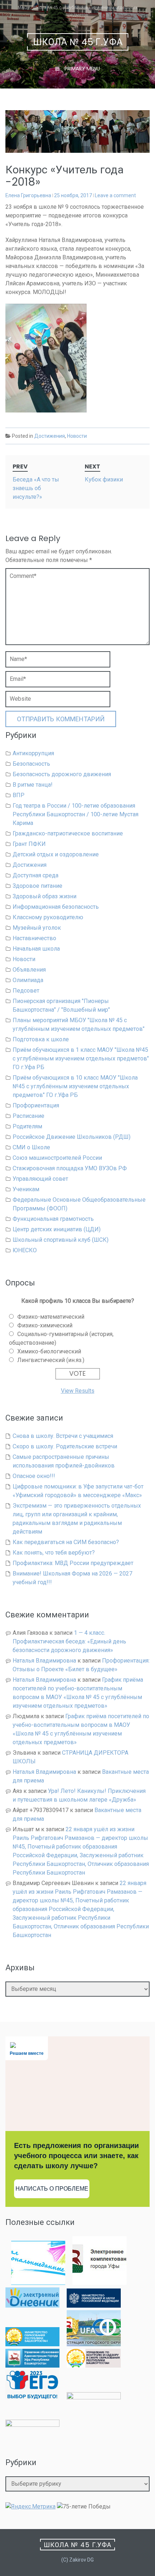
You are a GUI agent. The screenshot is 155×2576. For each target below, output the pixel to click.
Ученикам (26, 1189)
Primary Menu (81, 69)
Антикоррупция (33, 753)
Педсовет (26, 991)
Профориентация (36, 1105)
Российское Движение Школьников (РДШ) (72, 1137)
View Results (78, 1391)
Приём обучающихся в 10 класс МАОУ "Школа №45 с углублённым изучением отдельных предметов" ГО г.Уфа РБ (75, 1086)
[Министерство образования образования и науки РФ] (94, 2306)
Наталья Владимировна (44, 1661)
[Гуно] (32, 2366)
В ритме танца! (33, 785)
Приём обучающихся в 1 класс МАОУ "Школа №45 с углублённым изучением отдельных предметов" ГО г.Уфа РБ (81, 1058)
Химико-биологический (49, 1351)
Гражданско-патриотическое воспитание (68, 833)
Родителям (27, 1126)
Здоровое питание (37, 886)
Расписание (28, 1116)
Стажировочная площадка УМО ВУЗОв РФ (70, 1168)
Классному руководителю (48, 917)
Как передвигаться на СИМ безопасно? (66, 1542)
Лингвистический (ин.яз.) (51, 1360)
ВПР (19, 795)
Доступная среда (36, 875)
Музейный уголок (37, 928)
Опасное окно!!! (34, 1476)
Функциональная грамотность (53, 1219)
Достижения (50, 436)
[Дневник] (32, 2306)
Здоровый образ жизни (45, 896)
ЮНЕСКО (25, 1250)
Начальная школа (36, 949)
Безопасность (31, 764)
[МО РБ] (32, 2344)
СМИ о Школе (31, 1147)
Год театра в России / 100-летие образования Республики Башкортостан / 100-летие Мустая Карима (76, 814)
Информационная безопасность (56, 907)
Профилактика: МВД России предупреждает (73, 1563)
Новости (77, 436)
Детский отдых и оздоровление (56, 854)
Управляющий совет (40, 1179)
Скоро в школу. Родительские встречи (65, 1446)
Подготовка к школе (41, 1039)
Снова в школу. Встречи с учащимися (63, 1436)
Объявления (29, 970)
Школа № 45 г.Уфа (78, 42)
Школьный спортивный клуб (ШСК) (61, 1240)
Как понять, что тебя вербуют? (54, 1553)
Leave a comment (115, 195)
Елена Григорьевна (28, 195)
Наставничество (34, 938)
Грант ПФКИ (29, 844)
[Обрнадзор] (94, 2366)
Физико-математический (51, 1317)
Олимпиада (28, 980)
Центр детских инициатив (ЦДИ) (57, 1229)
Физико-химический (45, 1325)
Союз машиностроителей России (57, 1158)
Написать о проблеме (52, 2189)
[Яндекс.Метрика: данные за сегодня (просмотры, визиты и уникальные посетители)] (30, 2507)
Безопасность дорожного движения (62, 774)
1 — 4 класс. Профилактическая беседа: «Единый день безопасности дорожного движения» (69, 1641)
